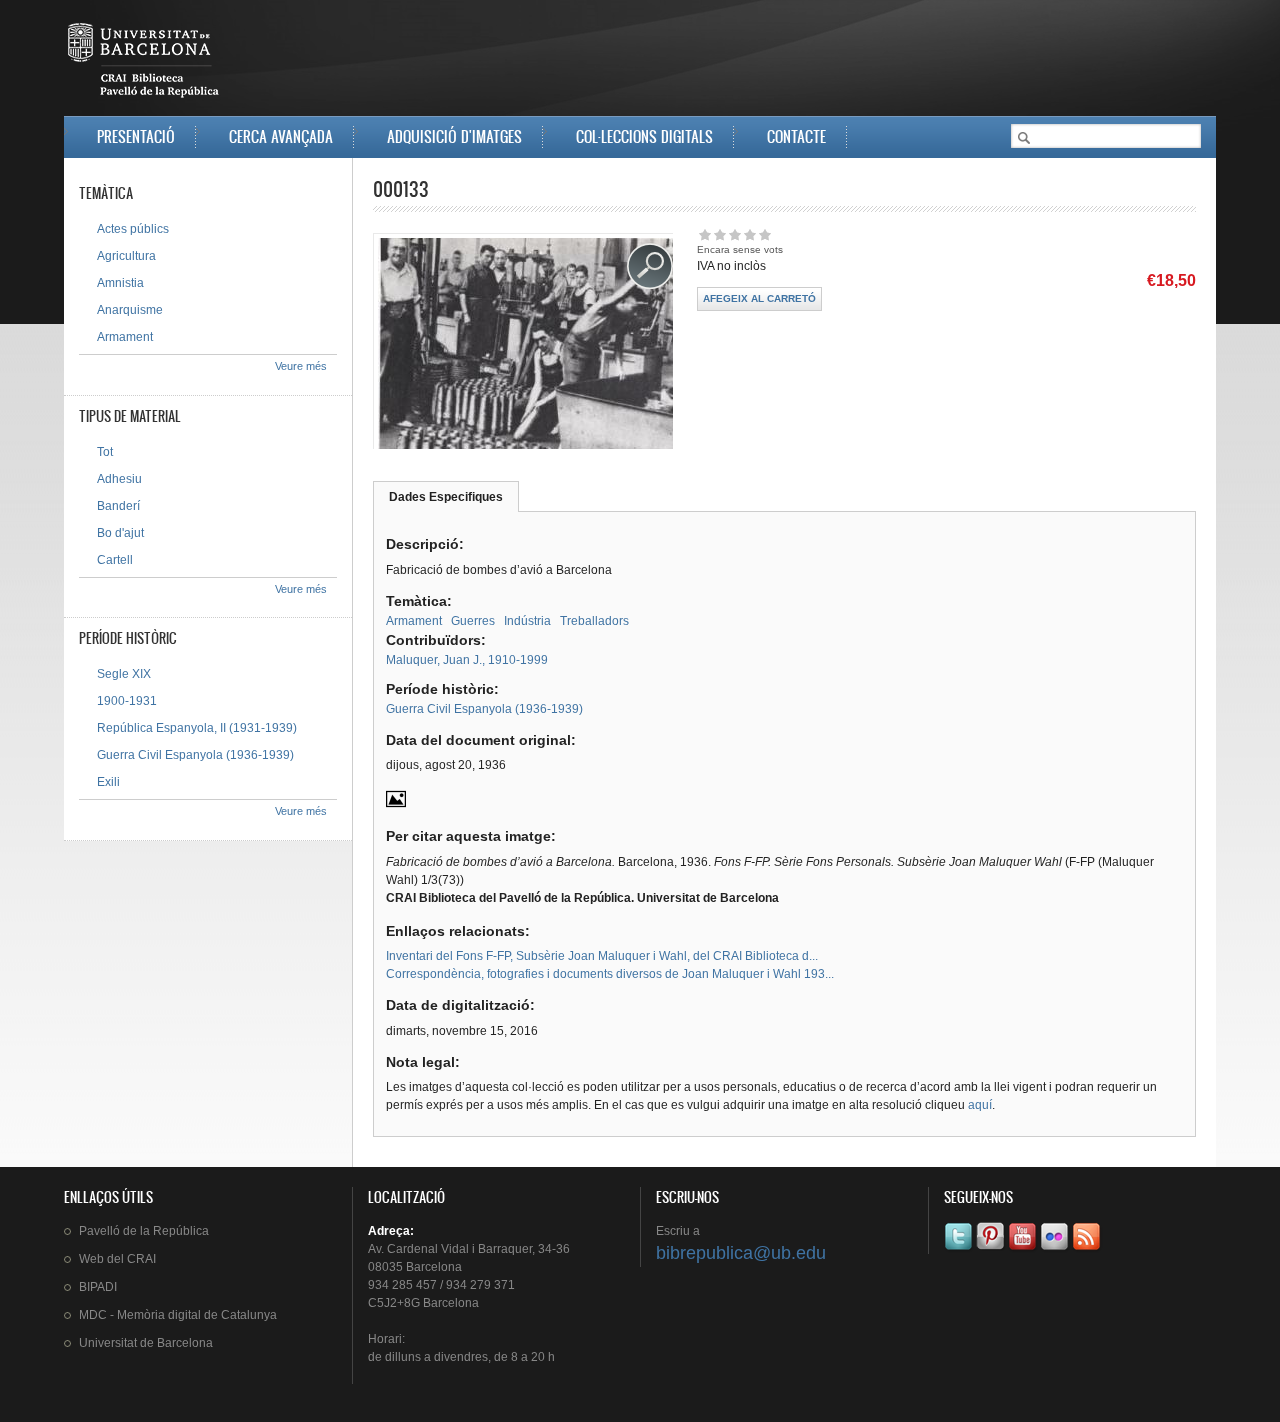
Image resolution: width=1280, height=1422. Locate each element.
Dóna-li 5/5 (764, 234)
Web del (117, 1259)
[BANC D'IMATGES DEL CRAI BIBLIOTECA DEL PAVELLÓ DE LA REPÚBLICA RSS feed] (1088, 1250)
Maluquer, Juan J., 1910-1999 (467, 660)
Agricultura (126, 256)
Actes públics (133, 229)
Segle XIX (124, 674)
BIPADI (98, 1287)
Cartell (115, 560)
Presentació (136, 136)
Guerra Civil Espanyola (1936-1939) (484, 709)
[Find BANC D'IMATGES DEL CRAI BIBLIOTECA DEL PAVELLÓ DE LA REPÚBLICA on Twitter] (960, 1250)
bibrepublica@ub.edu (741, 1253)
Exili (108, 782)
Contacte (796, 136)
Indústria (527, 621)
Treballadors (594, 621)
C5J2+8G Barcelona (423, 1303)
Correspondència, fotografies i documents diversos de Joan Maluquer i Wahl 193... (610, 974)
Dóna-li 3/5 (734, 234)
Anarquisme (130, 310)
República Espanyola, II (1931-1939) (197, 728)
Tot (105, 452)
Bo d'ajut (120, 533)
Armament (414, 621)
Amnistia (120, 283)
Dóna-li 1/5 (704, 234)
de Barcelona (146, 1343)
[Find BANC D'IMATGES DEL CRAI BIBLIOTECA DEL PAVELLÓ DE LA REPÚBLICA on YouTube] (1024, 1250)
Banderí (118, 506)
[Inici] (145, 64)
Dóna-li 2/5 (719, 234)
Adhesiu (119, 479)
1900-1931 (127, 701)
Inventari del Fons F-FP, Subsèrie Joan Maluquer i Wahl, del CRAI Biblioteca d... (602, 956)
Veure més (301, 366)
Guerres (473, 621)
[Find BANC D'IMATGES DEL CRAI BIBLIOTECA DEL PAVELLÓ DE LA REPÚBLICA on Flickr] (1056, 1250)
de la (144, 1231)
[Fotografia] (396, 805)
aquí (980, 1105)
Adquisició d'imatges (454, 136)
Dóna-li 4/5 (749, 234)
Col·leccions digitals (644, 136)
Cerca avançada (281, 136)
